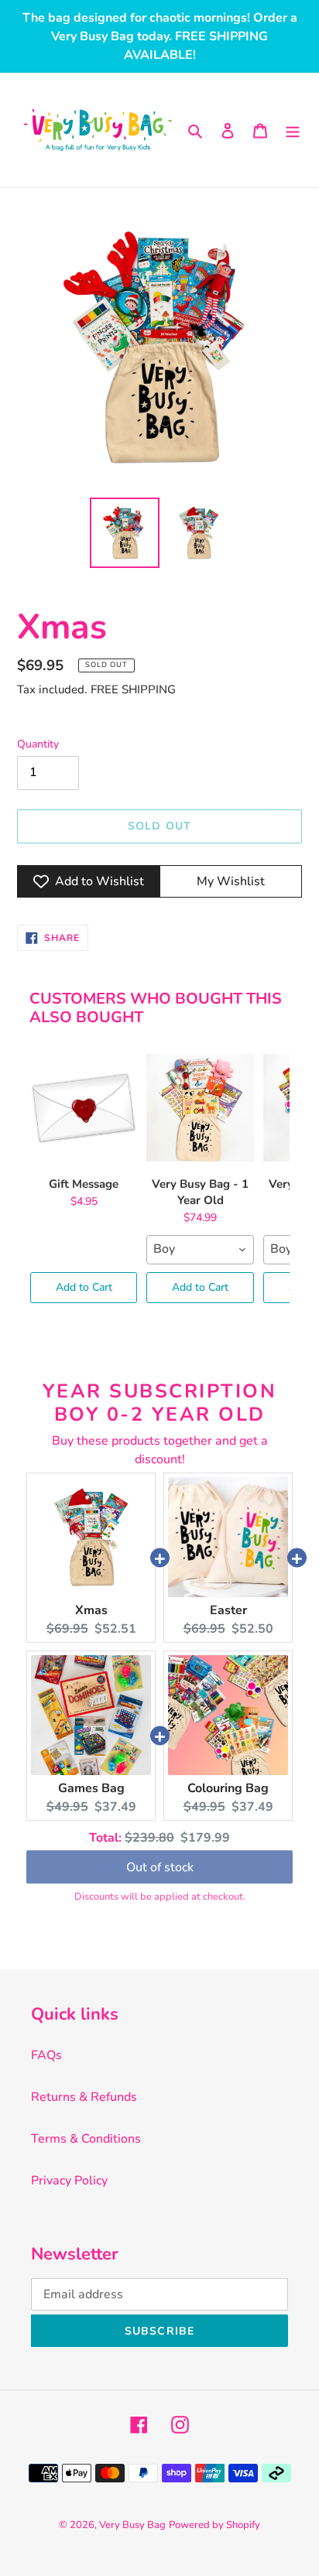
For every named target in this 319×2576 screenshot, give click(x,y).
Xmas (91, 1610)
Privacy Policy (69, 2181)
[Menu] (293, 130)
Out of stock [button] (160, 1868)
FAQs (46, 2055)
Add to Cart (84, 1287)
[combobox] (200, 1250)
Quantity (38, 744)
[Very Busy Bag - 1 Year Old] (200, 1108)
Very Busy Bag (132, 2525)
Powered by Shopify (214, 2525)
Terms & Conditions (86, 2139)
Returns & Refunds (84, 2097)
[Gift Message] (84, 1108)
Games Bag (91, 1788)
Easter (228, 1610)
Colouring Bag (228, 1788)
